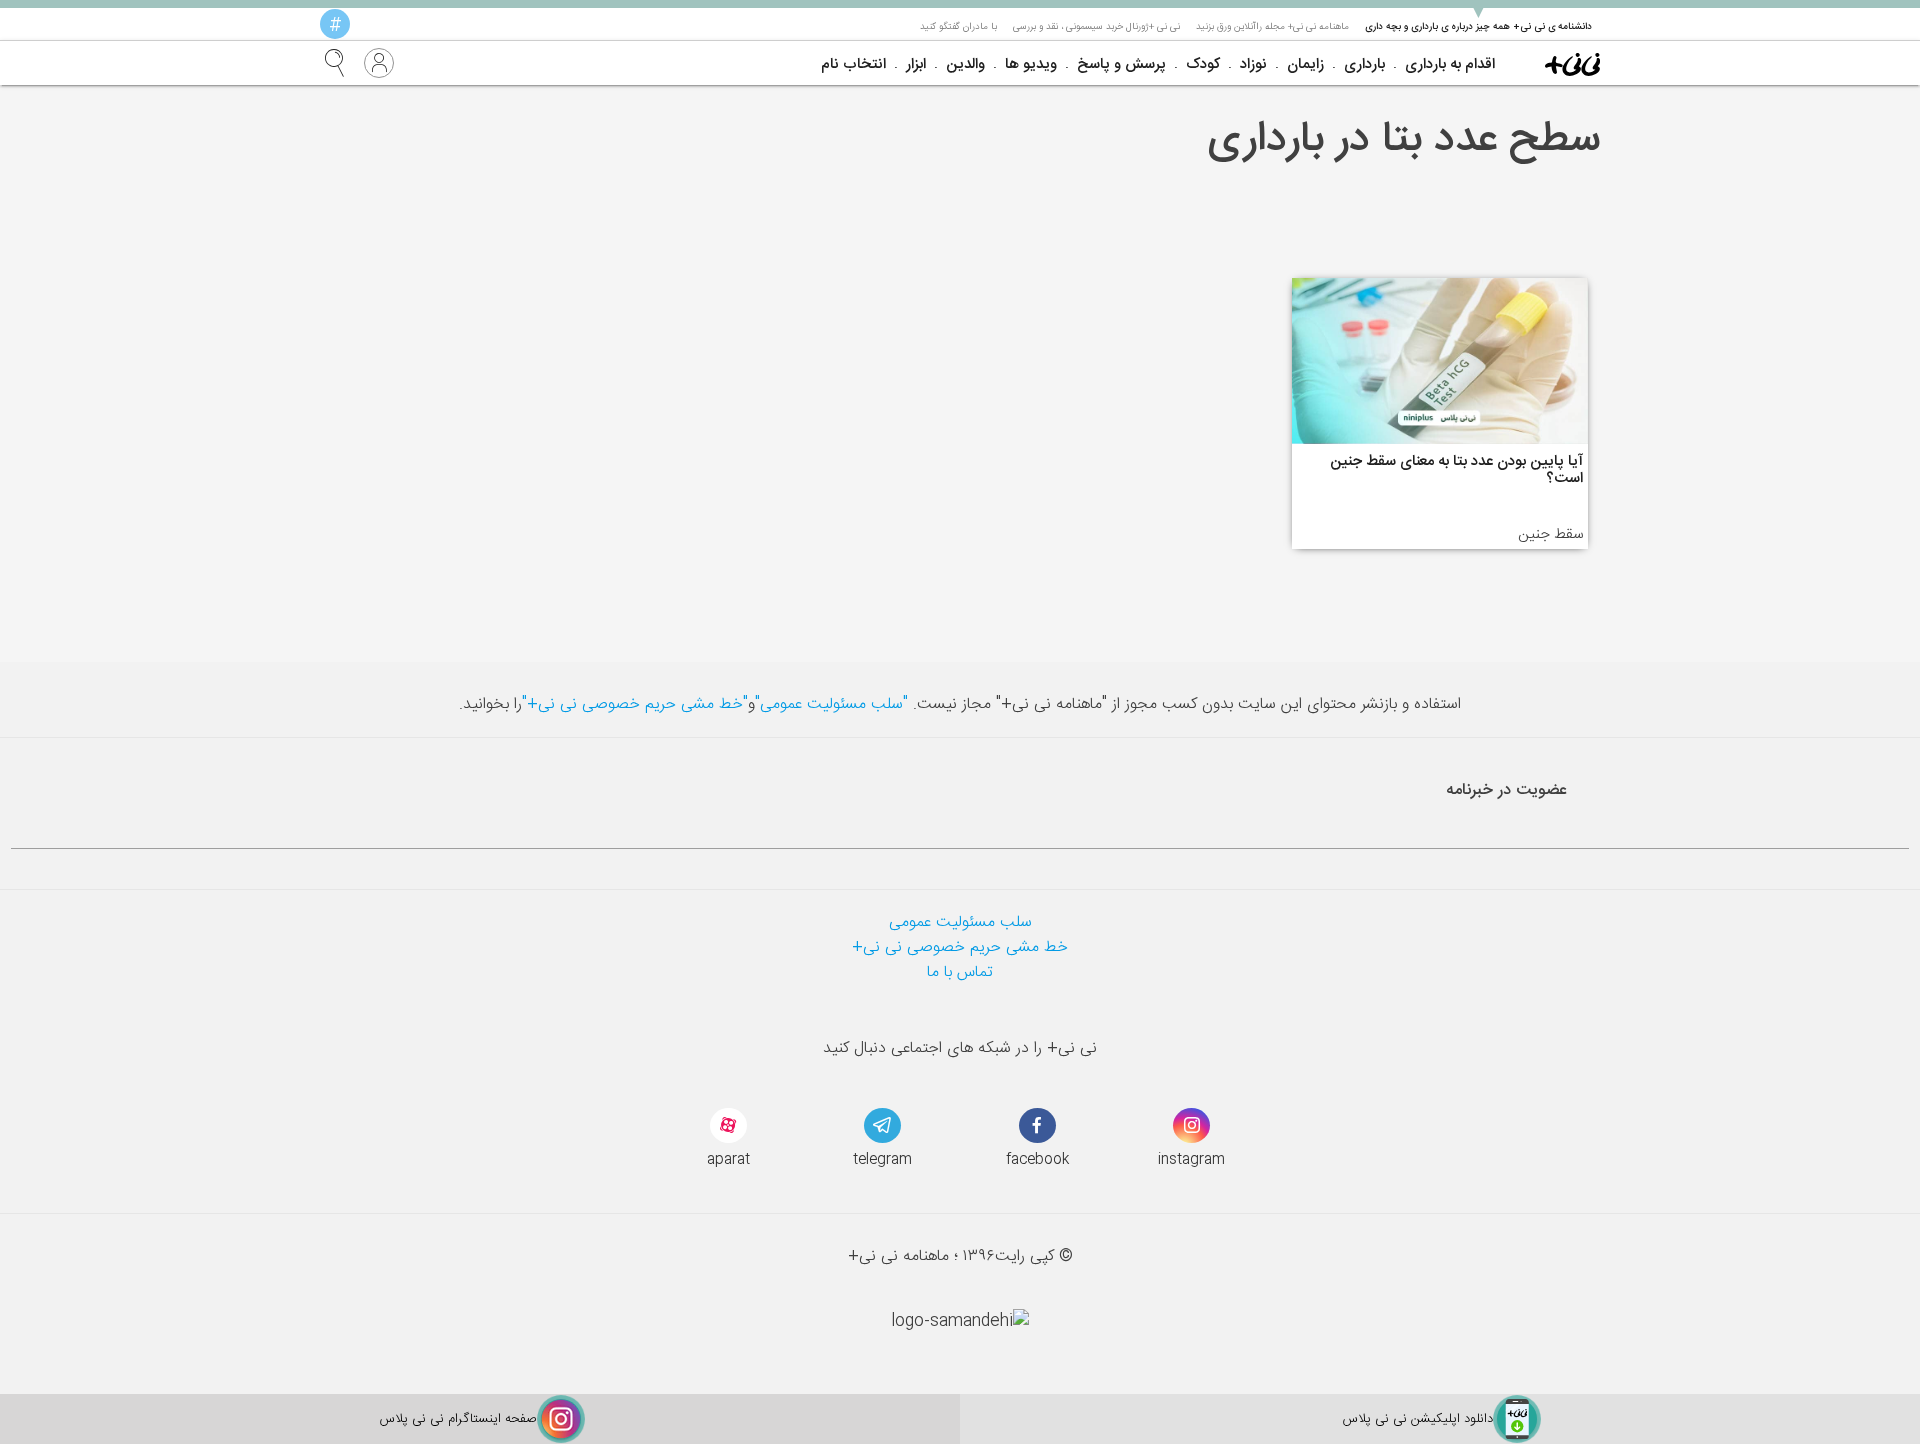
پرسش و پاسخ (1121, 64)
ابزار (916, 64)
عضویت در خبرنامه (1506, 790)
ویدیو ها (1031, 64)
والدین (965, 64)
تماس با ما (960, 972)
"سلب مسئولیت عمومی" (831, 704)
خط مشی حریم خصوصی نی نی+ (960, 947)
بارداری (1364, 64)
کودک (1203, 64)
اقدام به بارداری (1450, 64)
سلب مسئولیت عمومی (960, 922)
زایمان (1305, 64)
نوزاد (1253, 64)
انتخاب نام (853, 64)
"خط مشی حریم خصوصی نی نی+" (635, 704)
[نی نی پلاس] (1572, 63)
